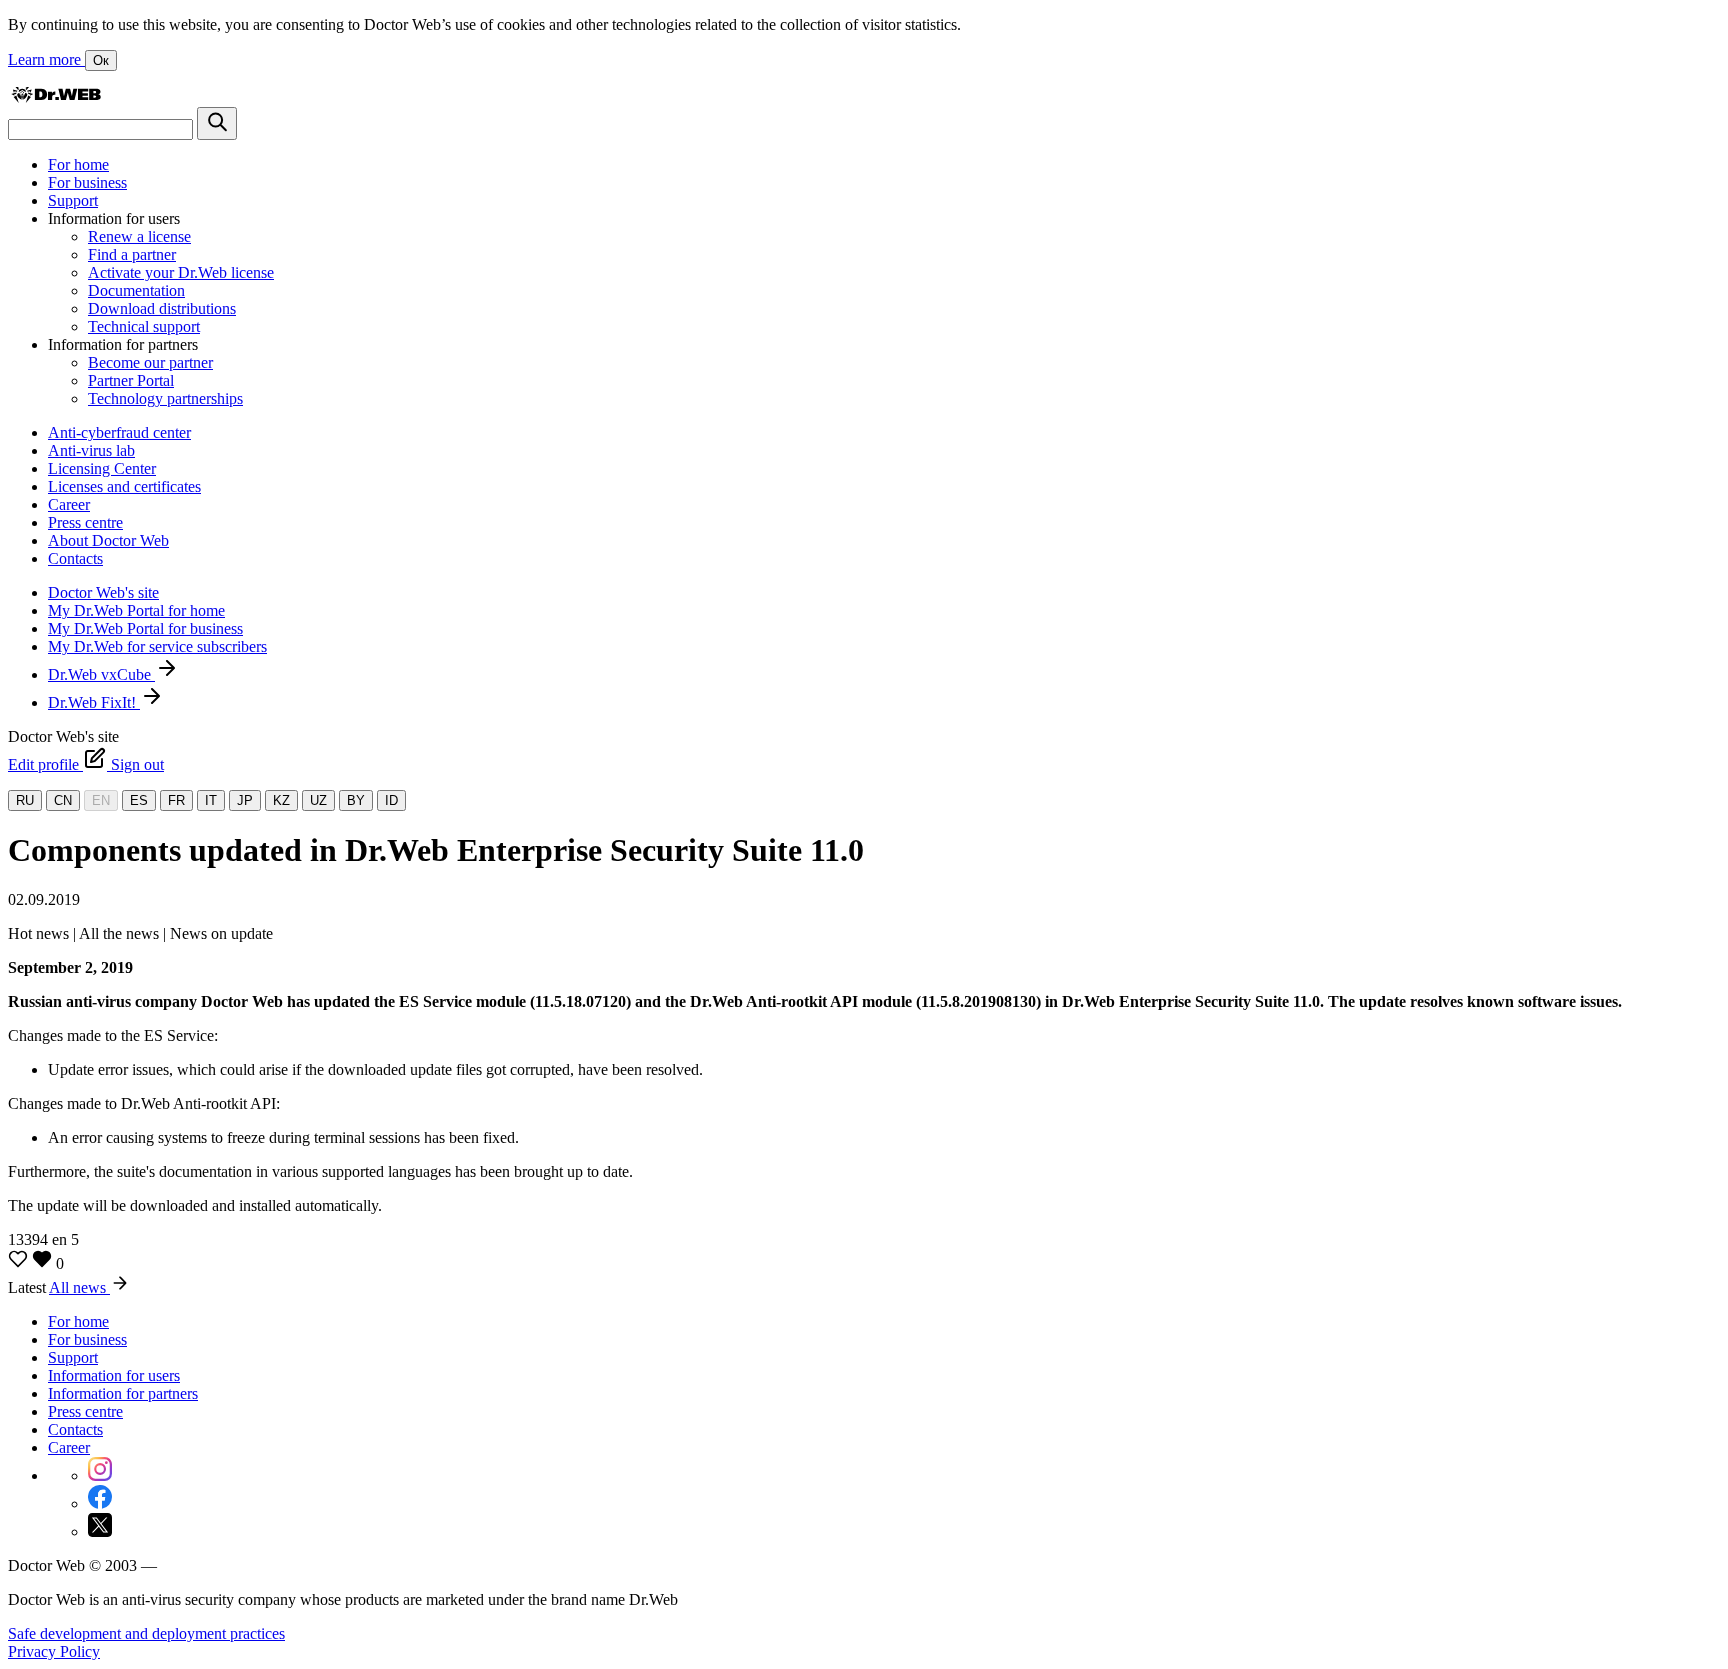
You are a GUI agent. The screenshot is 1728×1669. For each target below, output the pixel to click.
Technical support (144, 326)
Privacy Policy (54, 1651)
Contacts (75, 558)
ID (391, 800)
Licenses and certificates (124, 486)
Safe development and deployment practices (146, 1633)
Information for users (114, 1375)
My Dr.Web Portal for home (136, 610)
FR (176, 800)
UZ (318, 800)
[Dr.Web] (56, 97)
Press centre (85, 522)
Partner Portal (131, 380)
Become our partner (150, 362)
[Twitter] (100, 1531)
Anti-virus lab (91, 450)
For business (87, 182)
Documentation (136, 290)
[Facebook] (100, 1503)
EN (101, 800)
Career (69, 504)
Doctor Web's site (103, 592)
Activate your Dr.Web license (181, 272)
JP (245, 800)
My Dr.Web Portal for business (145, 628)
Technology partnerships (165, 398)
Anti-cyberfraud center (119, 432)
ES (139, 800)
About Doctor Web (108, 540)
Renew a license (139, 236)
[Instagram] (100, 1475)
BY (356, 800)
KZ (281, 800)
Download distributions (162, 308)
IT (211, 800)
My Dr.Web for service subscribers (157, 646)
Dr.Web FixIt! (94, 702)
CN (63, 800)
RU (25, 800)
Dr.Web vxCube (101, 674)
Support (73, 200)
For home (78, 164)
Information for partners (123, 1393)
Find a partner (132, 254)
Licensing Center (102, 468)
